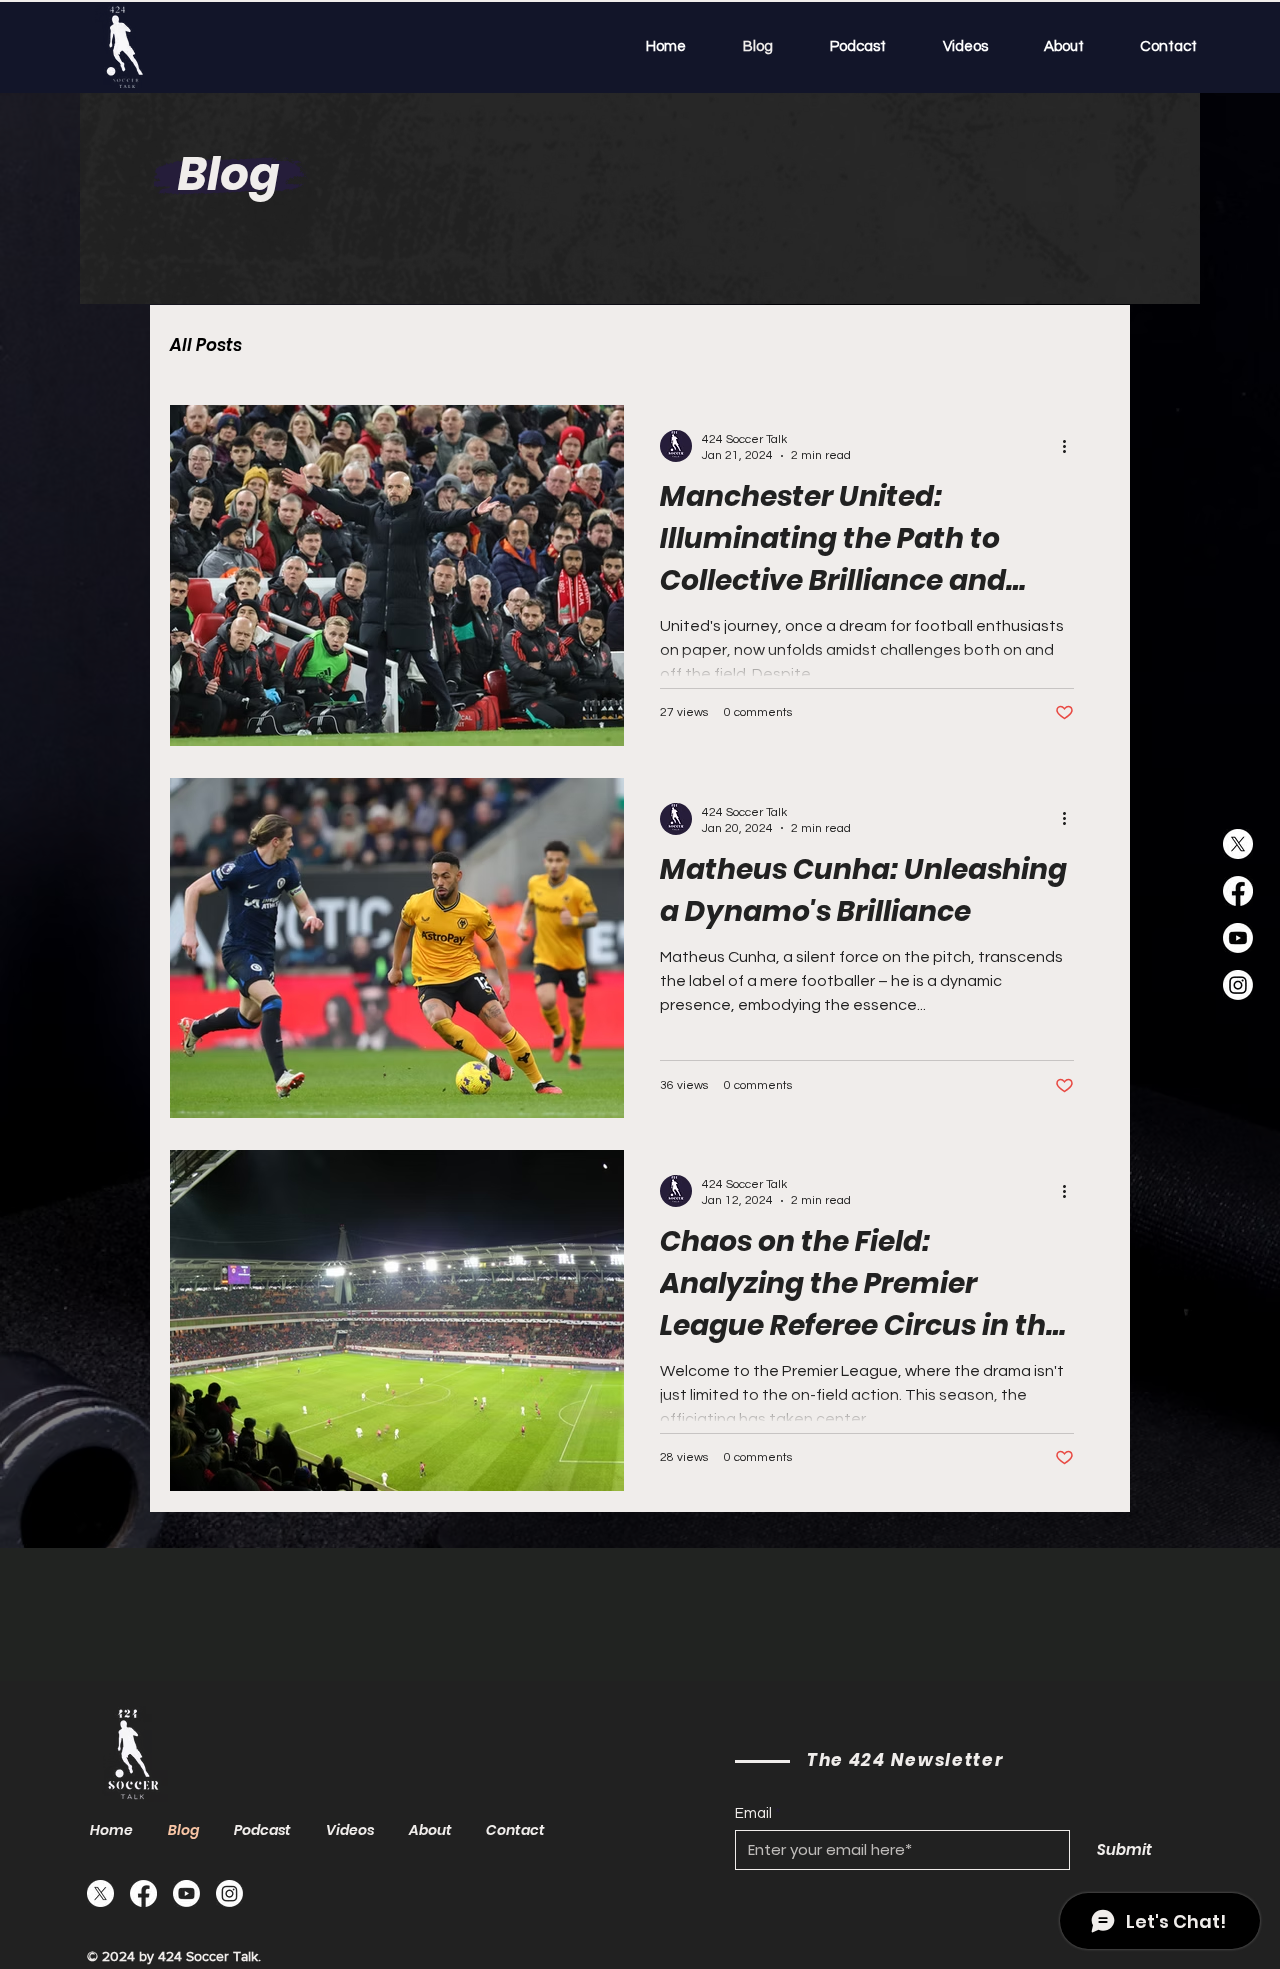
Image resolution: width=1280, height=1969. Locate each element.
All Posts (206, 345)
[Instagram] (1238, 985)
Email (753, 1813)
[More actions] (1071, 446)
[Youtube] (1238, 938)
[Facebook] (1238, 891)
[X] (1238, 844)
